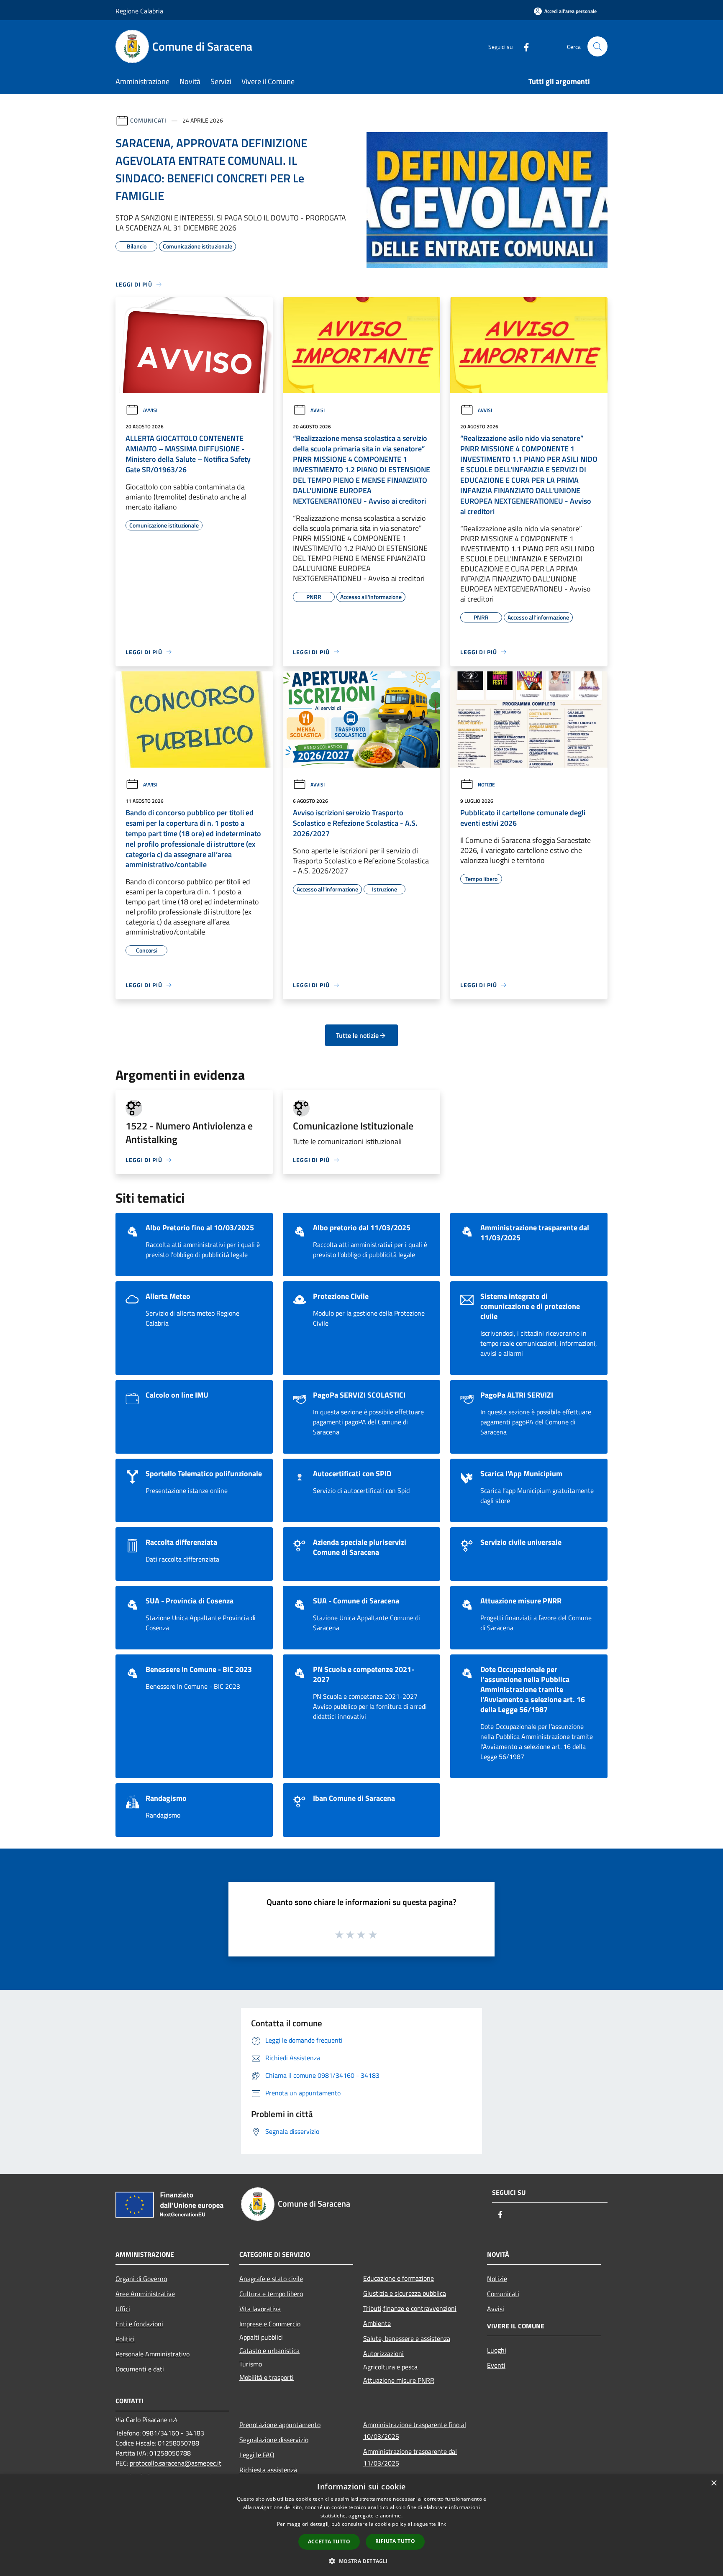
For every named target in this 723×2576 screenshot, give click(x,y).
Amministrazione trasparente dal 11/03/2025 (410, 2457)
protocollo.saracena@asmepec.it (176, 2463)
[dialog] (361, 2525)
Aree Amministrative (145, 2294)
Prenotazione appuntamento (280, 2425)
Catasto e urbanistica (269, 2351)
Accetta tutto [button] (329, 2541)
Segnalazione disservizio (274, 2440)
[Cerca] (597, 46)
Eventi (496, 2365)
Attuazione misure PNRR (399, 2380)
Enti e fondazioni (139, 2324)
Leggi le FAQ (257, 2455)
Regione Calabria (139, 11)
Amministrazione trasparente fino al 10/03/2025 (415, 2430)
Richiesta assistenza (268, 2470)
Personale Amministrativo (153, 2354)
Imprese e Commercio (270, 2324)
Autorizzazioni (383, 2353)
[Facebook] (523, 46)
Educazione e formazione (399, 2278)
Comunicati (148, 120)
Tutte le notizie (357, 1035)
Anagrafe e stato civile (271, 2279)
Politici (125, 2339)
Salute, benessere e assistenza (407, 2338)
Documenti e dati (140, 2369)
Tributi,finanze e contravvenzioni (410, 2308)
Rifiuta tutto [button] (395, 2541)
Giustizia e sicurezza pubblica (405, 2293)
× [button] (714, 2483)
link (442, 2524)
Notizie (486, 785)
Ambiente (377, 2323)
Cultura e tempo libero (271, 2294)
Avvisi (150, 410)
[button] (361, 2561)
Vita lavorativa (260, 2309)
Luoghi (497, 2350)
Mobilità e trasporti (267, 2377)
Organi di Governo (141, 2279)
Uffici (123, 2309)
